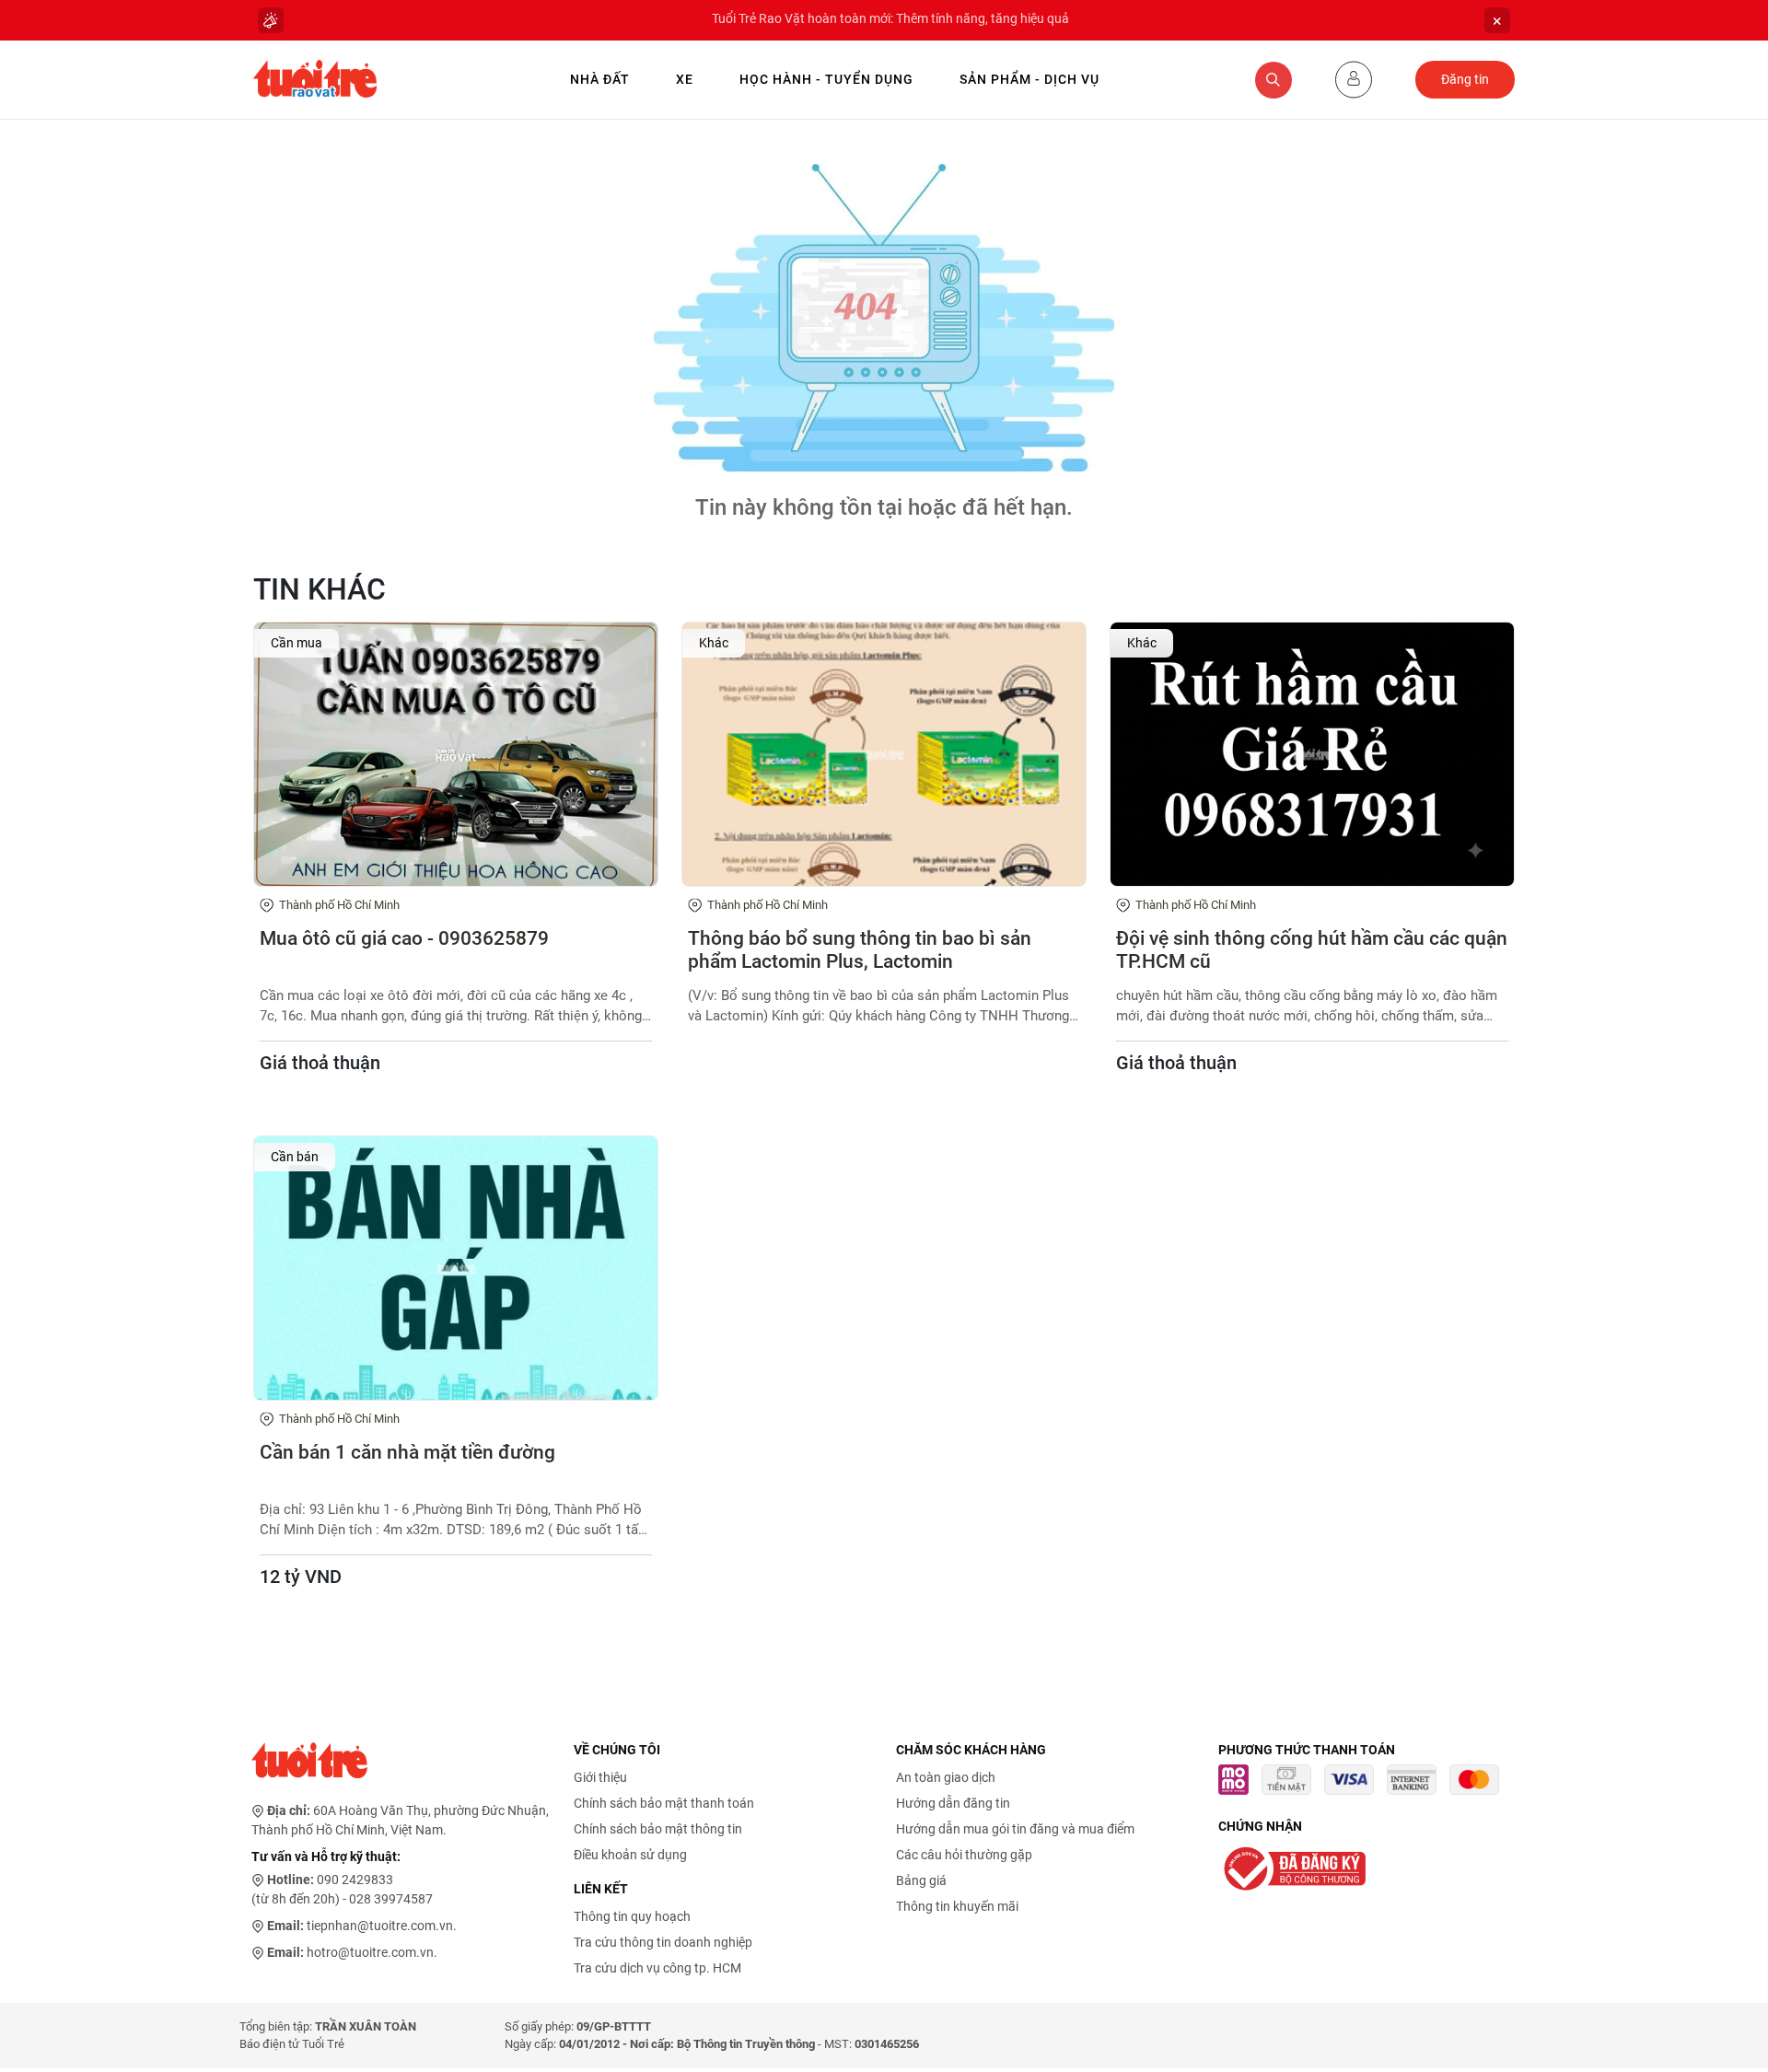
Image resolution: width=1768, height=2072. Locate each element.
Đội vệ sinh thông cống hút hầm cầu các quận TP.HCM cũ (1312, 950)
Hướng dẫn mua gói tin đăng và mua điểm (1015, 1829)
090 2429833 (355, 1880)
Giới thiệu (600, 1777)
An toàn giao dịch (946, 1777)
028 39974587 (391, 1899)
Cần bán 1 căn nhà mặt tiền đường (407, 1452)
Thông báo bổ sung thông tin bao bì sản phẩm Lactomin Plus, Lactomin (860, 950)
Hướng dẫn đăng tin (953, 1803)
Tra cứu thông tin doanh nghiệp (663, 1942)
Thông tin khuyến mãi (957, 1906)
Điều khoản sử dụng (630, 1855)
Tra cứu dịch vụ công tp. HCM (657, 1968)
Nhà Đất (600, 79)
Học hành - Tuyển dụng (826, 79)
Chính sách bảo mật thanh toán (664, 1803)
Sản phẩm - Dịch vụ (1029, 79)
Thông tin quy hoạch (632, 1916)
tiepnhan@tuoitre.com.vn (380, 1926)
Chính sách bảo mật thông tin (658, 1829)
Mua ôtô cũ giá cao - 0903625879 (404, 938)
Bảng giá (921, 1880)
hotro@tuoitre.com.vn (370, 1952)
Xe (685, 79)
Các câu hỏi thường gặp (964, 1855)
